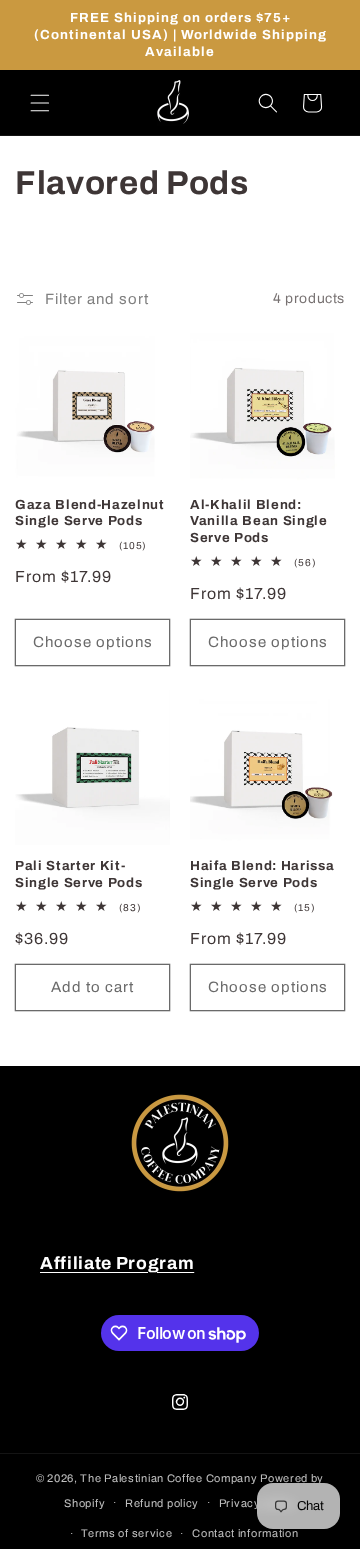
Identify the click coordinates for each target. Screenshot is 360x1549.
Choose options (93, 642)
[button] (40, 103)
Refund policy (162, 1503)
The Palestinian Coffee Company (168, 1478)
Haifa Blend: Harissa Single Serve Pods (262, 874)
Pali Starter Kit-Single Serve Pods (78, 874)
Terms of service (126, 1533)
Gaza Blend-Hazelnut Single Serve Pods (90, 513)
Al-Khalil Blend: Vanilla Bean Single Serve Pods (259, 521)
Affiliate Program (117, 1263)
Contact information (245, 1533)
